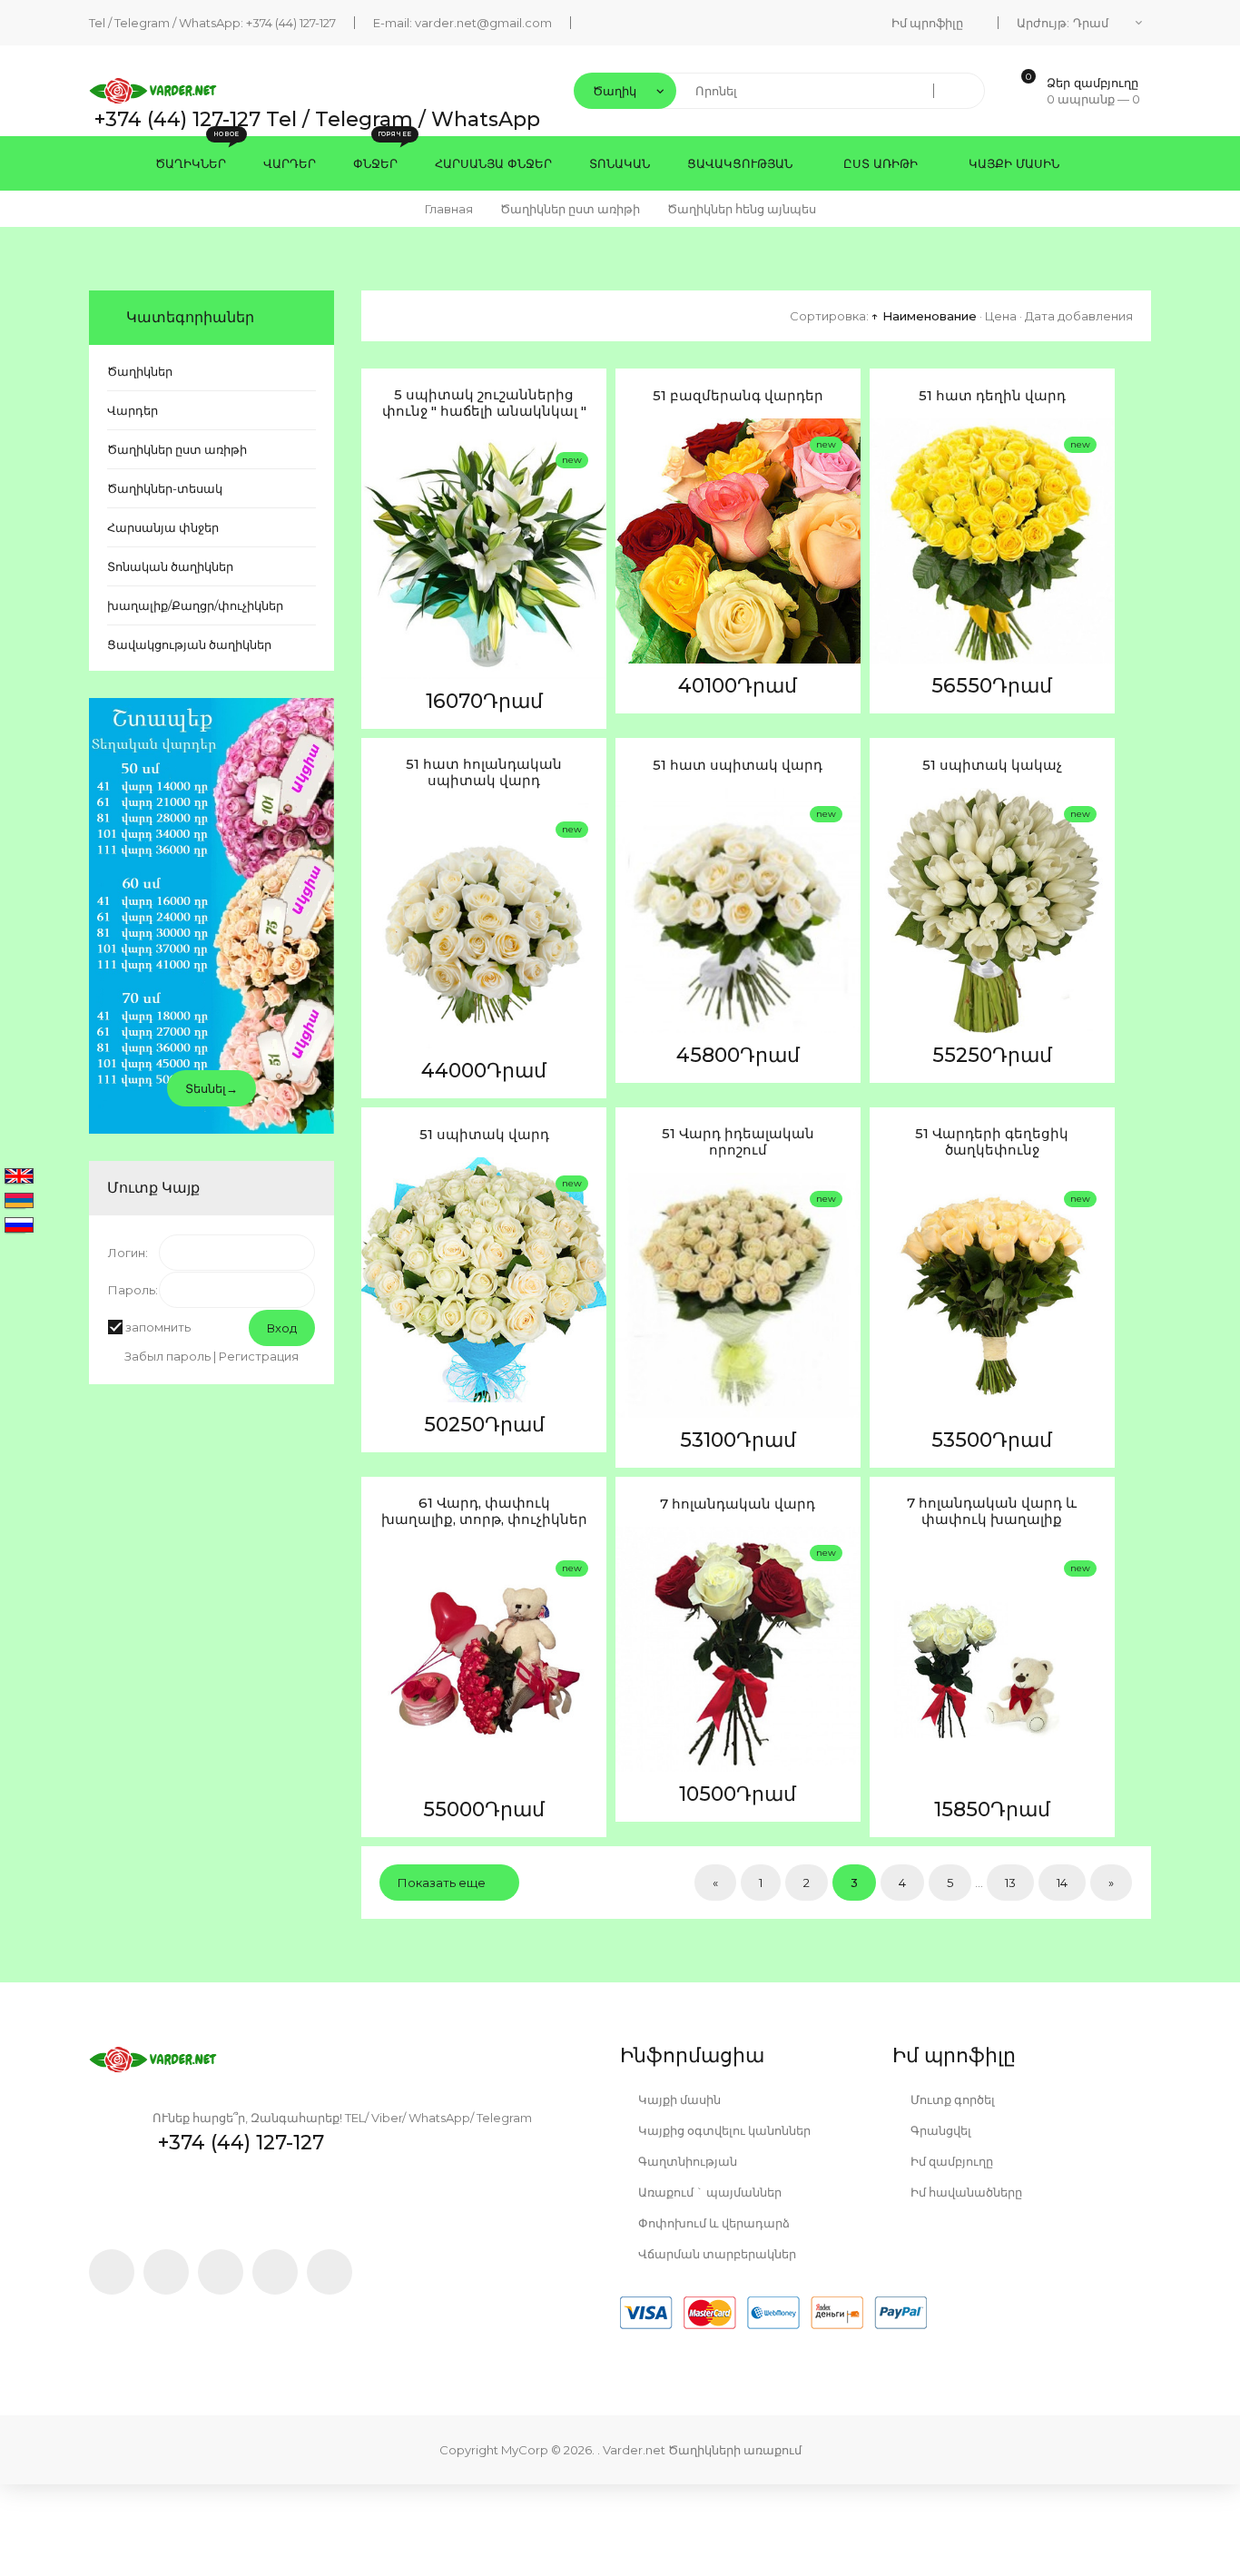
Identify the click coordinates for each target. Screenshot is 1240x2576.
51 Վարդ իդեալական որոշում (738, 1142)
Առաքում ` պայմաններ (709, 2192)
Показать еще (442, 1883)
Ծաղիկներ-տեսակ (165, 488)
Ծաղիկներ (140, 371)
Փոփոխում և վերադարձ (713, 2223)
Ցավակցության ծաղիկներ (189, 644)
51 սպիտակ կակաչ (992, 765)
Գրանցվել (940, 2130)
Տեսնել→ (212, 1088)
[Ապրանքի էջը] (379, 621)
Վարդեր (133, 410)
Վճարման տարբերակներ (716, 2254)
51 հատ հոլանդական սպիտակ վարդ (484, 772)
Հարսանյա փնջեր (163, 527)
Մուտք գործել (951, 2099)
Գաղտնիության (686, 2161)
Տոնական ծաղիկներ (170, 566)
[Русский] (19, 1226)
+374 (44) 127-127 (291, 23)
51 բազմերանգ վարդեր (738, 396)
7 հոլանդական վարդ (738, 1504)
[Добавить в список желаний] (379, 536)
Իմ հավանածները (965, 2192)
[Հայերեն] (19, 1202)
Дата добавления (1079, 316)
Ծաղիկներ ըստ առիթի (177, 449)
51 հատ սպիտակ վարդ (738, 765)
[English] (19, 1177)
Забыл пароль (167, 1356)
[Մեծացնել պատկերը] (379, 578)
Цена (1001, 316)
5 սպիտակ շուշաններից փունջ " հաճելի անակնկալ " (484, 403)
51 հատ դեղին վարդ (992, 396)
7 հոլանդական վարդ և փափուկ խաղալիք (992, 1511)
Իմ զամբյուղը (950, 2161)
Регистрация (259, 1356)
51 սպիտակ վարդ (484, 1135)
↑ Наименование (924, 316)
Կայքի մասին (678, 2099)
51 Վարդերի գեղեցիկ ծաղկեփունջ (992, 1142)
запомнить (158, 1327)
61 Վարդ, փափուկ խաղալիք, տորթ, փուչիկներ (484, 1511)
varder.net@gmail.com (483, 23)
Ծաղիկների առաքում (735, 2450)
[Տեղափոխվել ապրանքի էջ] (484, 556)
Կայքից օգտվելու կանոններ (723, 2130)
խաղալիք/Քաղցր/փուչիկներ (195, 605)
